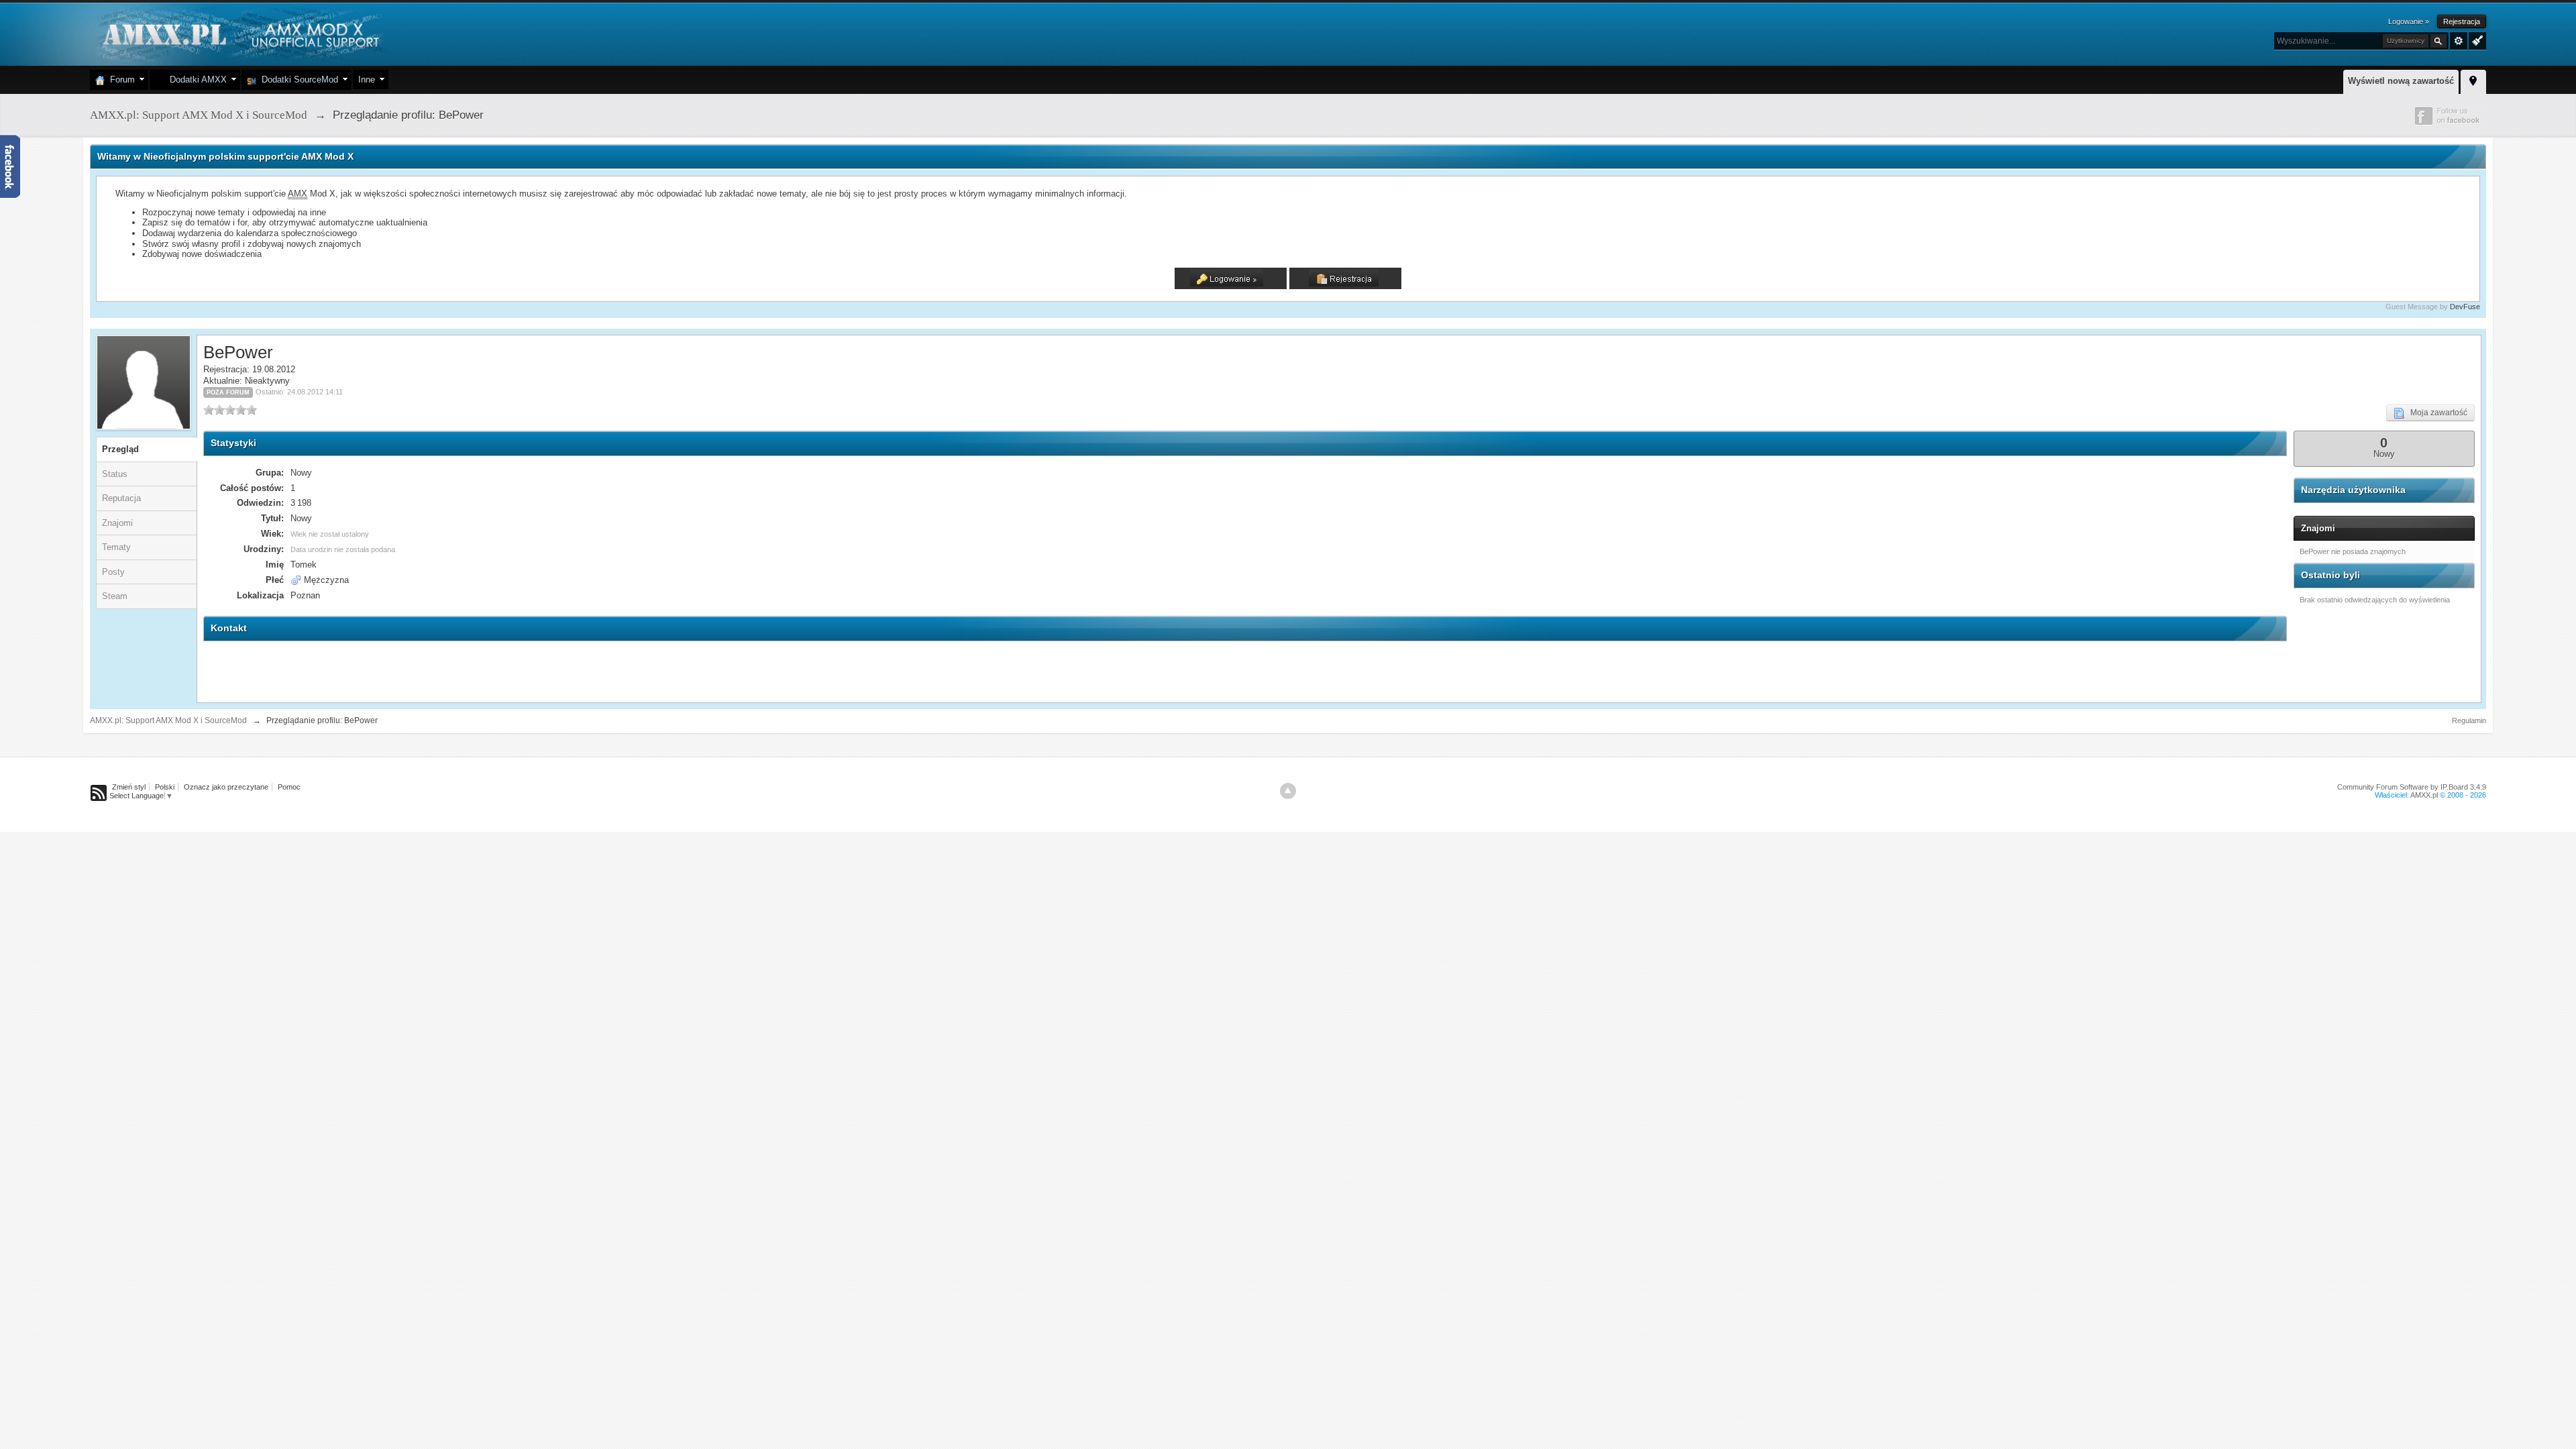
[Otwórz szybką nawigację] (2473, 80)
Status (115, 474)
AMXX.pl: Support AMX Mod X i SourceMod (168, 720)
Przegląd (120, 449)
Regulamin (2469, 720)
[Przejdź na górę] (1288, 791)
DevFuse (2465, 307)
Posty (113, 572)
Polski (165, 787)
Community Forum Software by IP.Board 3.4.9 (2412, 787)
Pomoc (289, 787)
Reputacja (121, 498)
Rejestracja (2462, 21)
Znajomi (117, 523)
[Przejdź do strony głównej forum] (239, 33)
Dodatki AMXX (196, 79)
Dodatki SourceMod (297, 79)
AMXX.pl (2424, 795)
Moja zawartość (2436, 413)
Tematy (116, 547)
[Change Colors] (2476, 40)
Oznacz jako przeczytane (226, 787)
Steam (115, 596)
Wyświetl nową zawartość (2401, 81)
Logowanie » (2409, 21)
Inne (367, 79)
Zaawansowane (2459, 41)
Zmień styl (129, 787)
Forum (120, 79)
